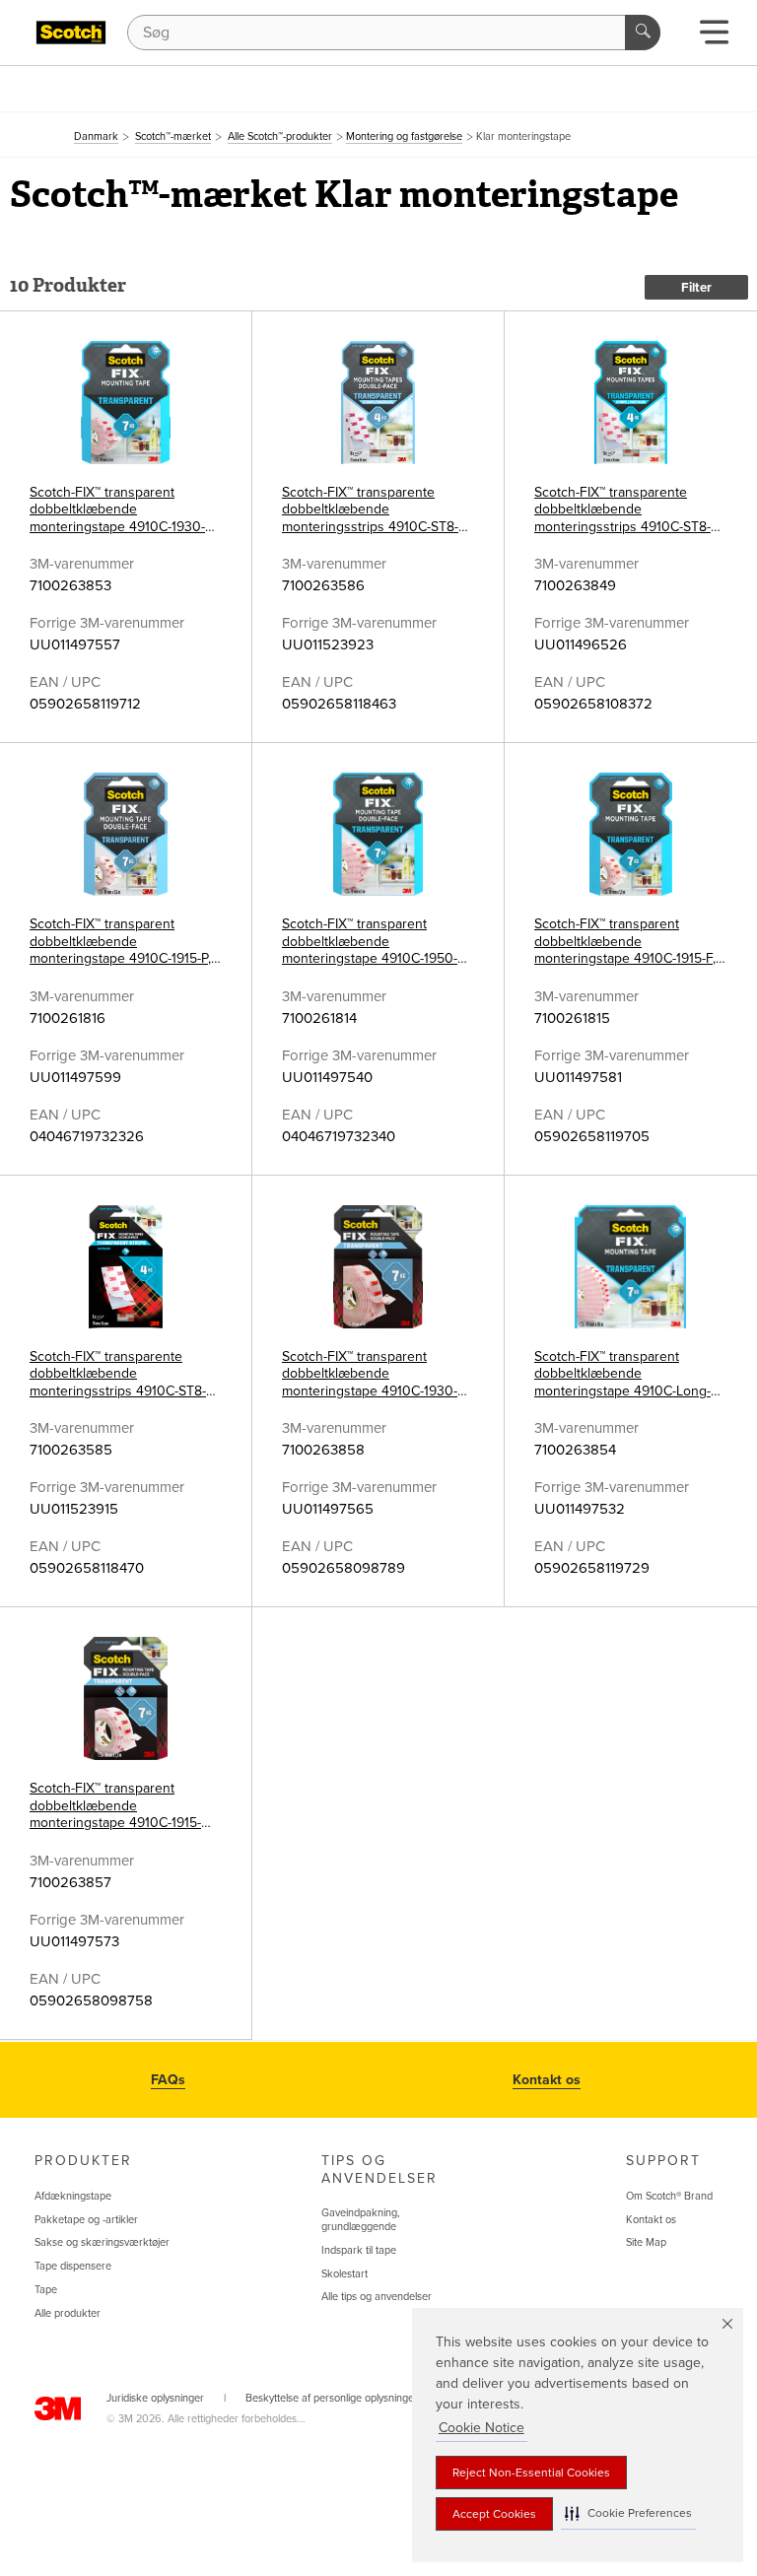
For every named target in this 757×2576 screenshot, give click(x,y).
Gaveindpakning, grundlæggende (361, 2220)
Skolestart (344, 2274)
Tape (46, 2290)
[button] (628, 2513)
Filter (696, 288)
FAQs (168, 2080)
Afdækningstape (73, 2196)
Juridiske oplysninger (155, 2398)
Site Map (646, 2242)
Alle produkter (68, 2313)
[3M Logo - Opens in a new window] (71, 33)
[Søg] (643, 33)
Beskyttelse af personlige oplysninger (332, 2398)
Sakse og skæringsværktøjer (102, 2242)
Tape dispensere (73, 2266)
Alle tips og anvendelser (377, 2297)
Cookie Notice (482, 2428)
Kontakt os (547, 2080)
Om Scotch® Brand (669, 2196)
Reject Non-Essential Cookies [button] (531, 2473)
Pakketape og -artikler (86, 2220)
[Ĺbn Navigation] (714, 38)
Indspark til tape (359, 2250)
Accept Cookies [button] (494, 2514)
